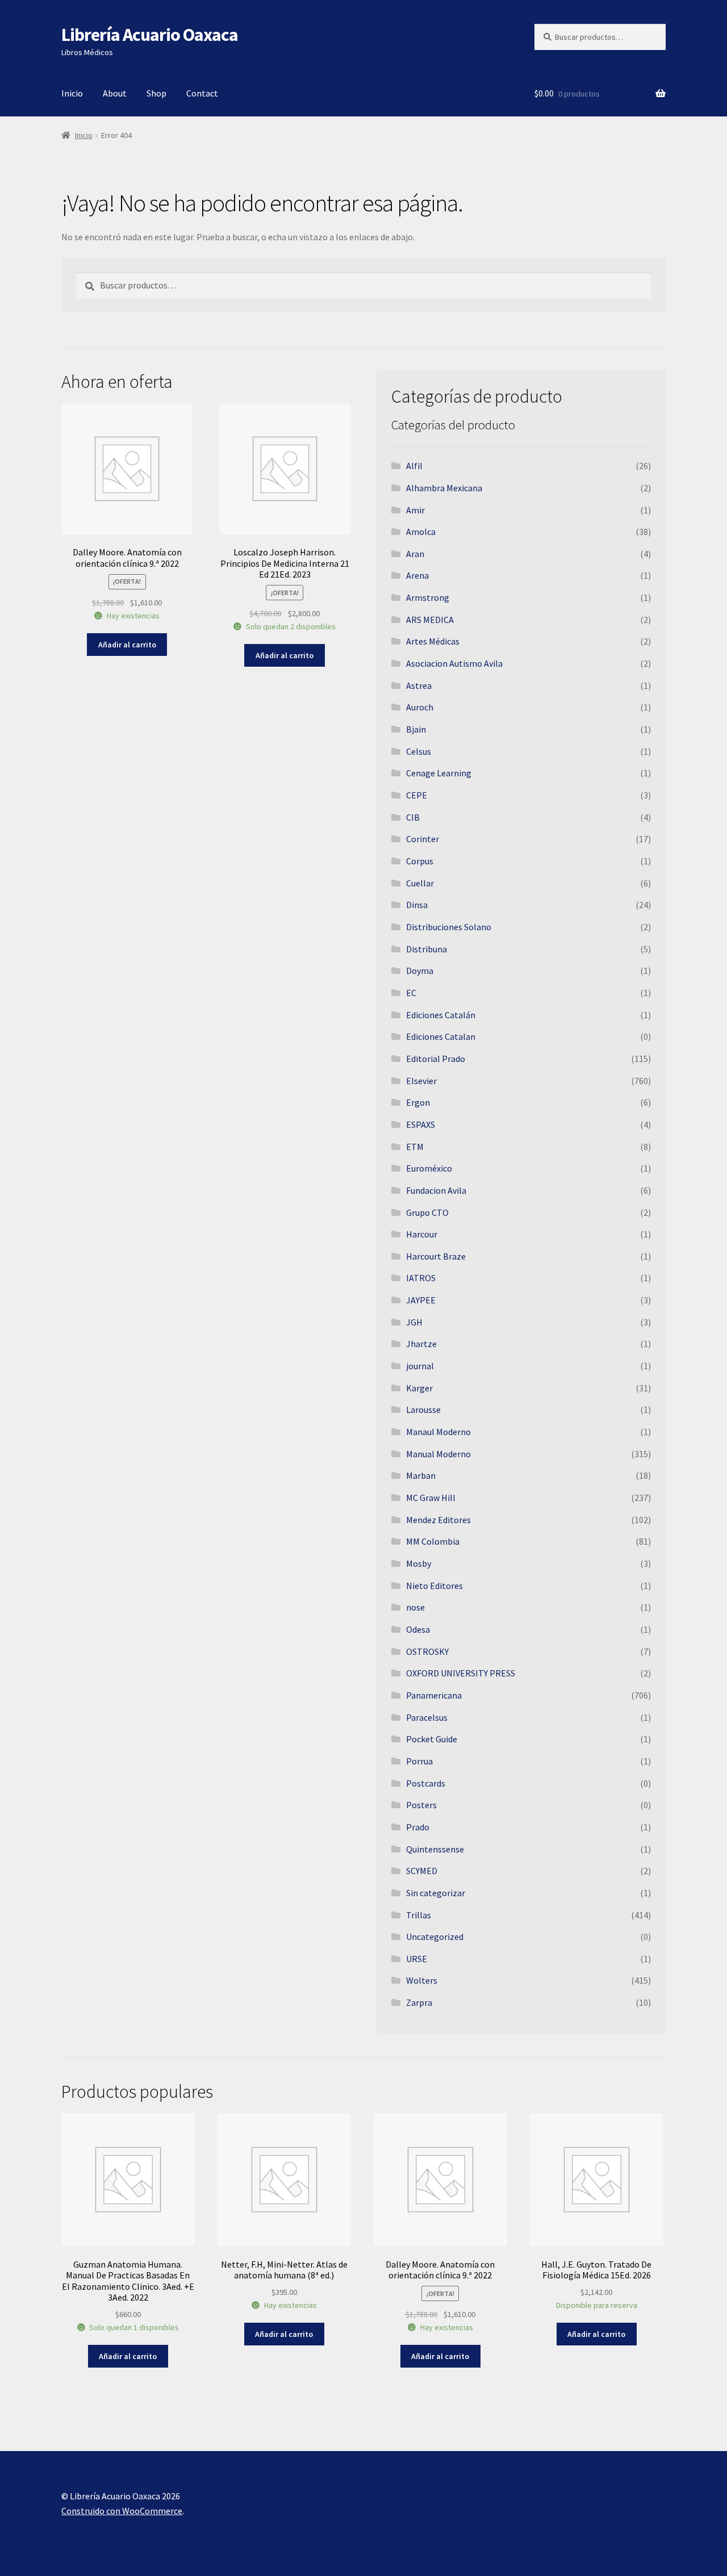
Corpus (420, 861)
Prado (418, 1827)
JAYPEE (421, 1300)
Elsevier (421, 1081)
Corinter (423, 839)
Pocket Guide (432, 1739)
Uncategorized (435, 1937)
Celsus (419, 751)
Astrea (419, 685)
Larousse (423, 1410)
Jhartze (421, 1344)
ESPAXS (421, 1124)
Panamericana (434, 1695)
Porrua (419, 1761)
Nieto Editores (434, 1586)
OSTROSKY (427, 1651)
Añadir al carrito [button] (127, 645)
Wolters (422, 1980)
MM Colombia (433, 1541)
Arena (417, 575)
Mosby (419, 1563)
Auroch (420, 707)
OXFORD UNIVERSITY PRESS (461, 1673)
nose (415, 1607)
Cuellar (420, 883)
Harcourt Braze (436, 1256)
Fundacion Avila (436, 1190)
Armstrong (428, 597)
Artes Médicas (433, 641)
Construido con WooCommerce (122, 2511)
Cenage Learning (439, 773)
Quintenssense (435, 1849)
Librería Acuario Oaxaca (150, 35)
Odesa (418, 1629)
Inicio (72, 93)
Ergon (418, 1102)
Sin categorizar (436, 1893)
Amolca (421, 532)
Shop (156, 93)
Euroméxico (429, 1168)
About (115, 93)
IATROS (421, 1278)
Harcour (422, 1234)
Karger (419, 1388)
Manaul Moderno (438, 1432)
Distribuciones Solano (449, 927)
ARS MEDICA (430, 620)
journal (420, 1366)
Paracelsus (427, 1717)
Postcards (426, 1783)
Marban (421, 1475)
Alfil (414, 466)
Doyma (420, 971)
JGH (414, 1322)
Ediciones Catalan (441, 1036)
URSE (417, 1959)
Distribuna (427, 949)
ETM (415, 1147)
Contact (202, 93)
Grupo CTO (427, 1212)
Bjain (416, 729)
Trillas (419, 1915)
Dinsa (417, 905)
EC (411, 993)
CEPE (417, 795)
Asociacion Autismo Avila (454, 663)
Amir (415, 510)
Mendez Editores (438, 1520)
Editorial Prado (436, 1059)
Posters (421, 1805)
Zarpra (419, 2002)
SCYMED (422, 1871)
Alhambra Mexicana (444, 488)
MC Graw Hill (431, 1498)
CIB (413, 817)
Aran (415, 554)
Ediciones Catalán (441, 1015)
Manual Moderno (438, 1454)
